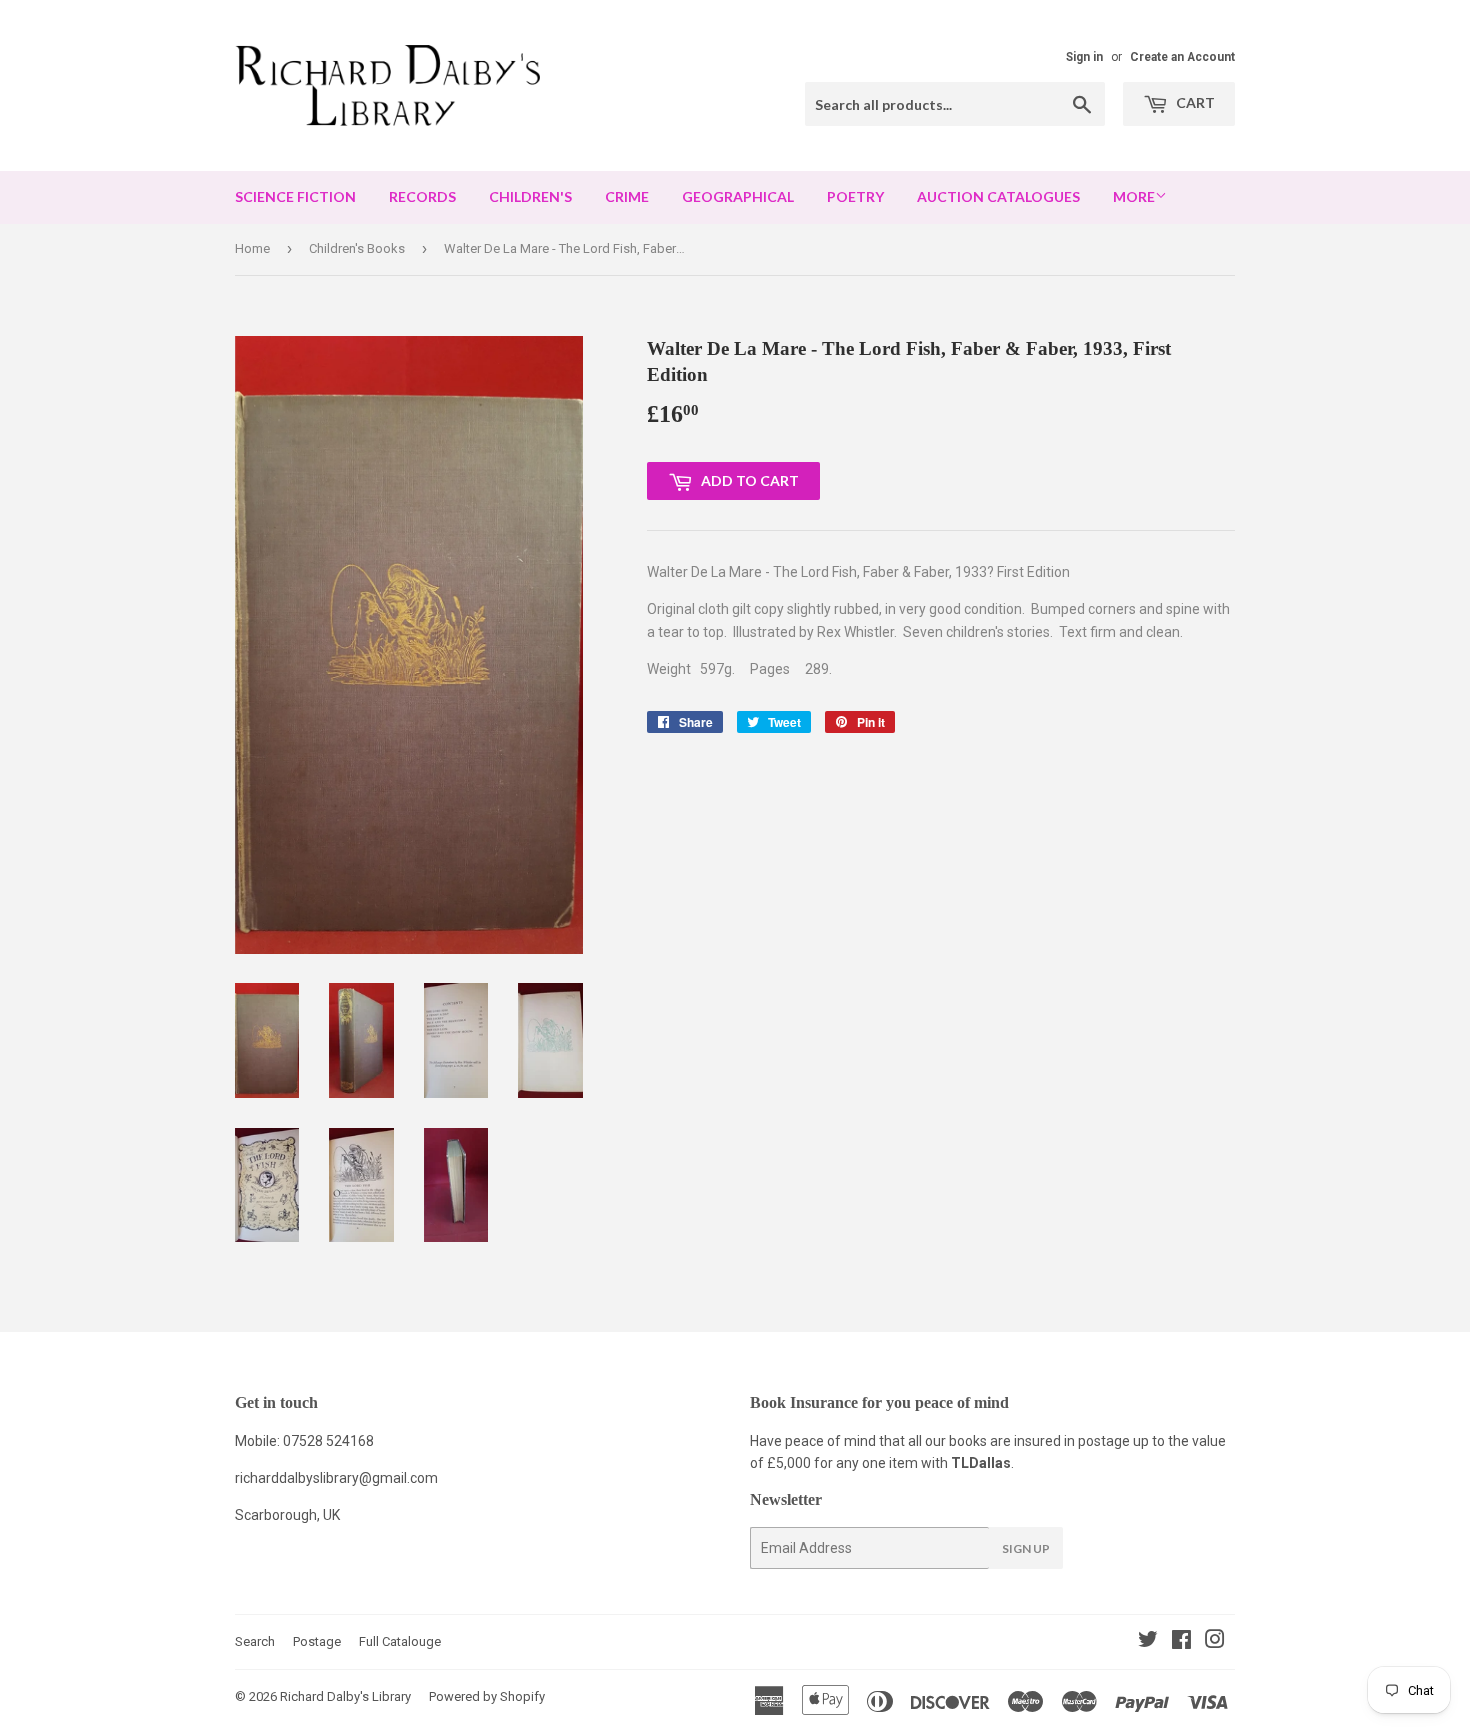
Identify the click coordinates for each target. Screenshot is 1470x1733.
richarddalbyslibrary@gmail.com (336, 1478)
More (1134, 196)
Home (252, 248)
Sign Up (1026, 1548)
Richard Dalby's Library (345, 1696)
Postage (317, 1641)
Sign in (1084, 57)
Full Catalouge (400, 1641)
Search (255, 1641)
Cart (1194, 102)
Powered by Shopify (487, 1696)
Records (422, 196)
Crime (627, 196)
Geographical (738, 196)
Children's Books (357, 248)
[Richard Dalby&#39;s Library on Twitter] (1148, 1642)
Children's (530, 196)
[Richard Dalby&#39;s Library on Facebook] (1181, 1642)
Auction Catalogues (998, 196)
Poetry (855, 196)
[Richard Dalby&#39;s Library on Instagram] (1215, 1642)
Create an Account (1182, 57)
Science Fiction (295, 196)
